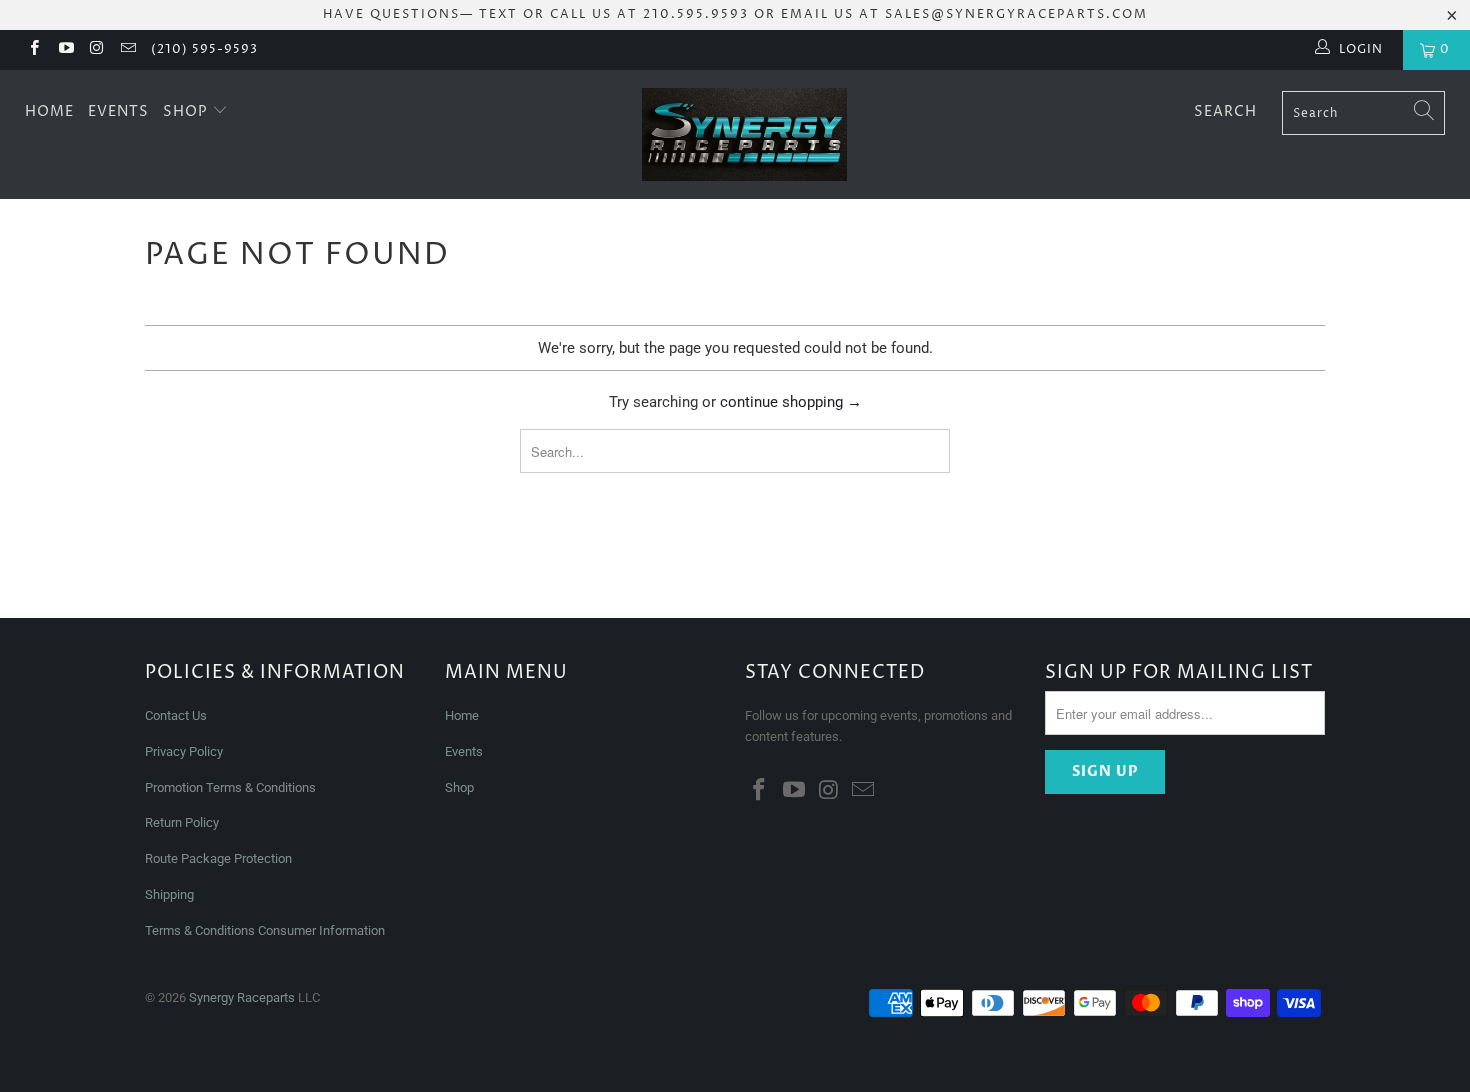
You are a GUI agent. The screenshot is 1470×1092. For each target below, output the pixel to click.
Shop (187, 111)
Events (118, 111)
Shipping (169, 894)
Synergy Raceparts (242, 997)
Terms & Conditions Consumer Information (265, 930)
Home (49, 111)
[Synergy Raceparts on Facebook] (33, 50)
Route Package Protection (218, 858)
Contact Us (176, 715)
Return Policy (182, 822)
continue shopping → (791, 402)
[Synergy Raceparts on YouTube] (64, 50)
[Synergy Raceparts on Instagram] (96, 50)
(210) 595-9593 (204, 49)
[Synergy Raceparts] (744, 134)
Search (1225, 111)
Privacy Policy (184, 751)
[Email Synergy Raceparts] (127, 50)
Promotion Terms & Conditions (232, 787)
